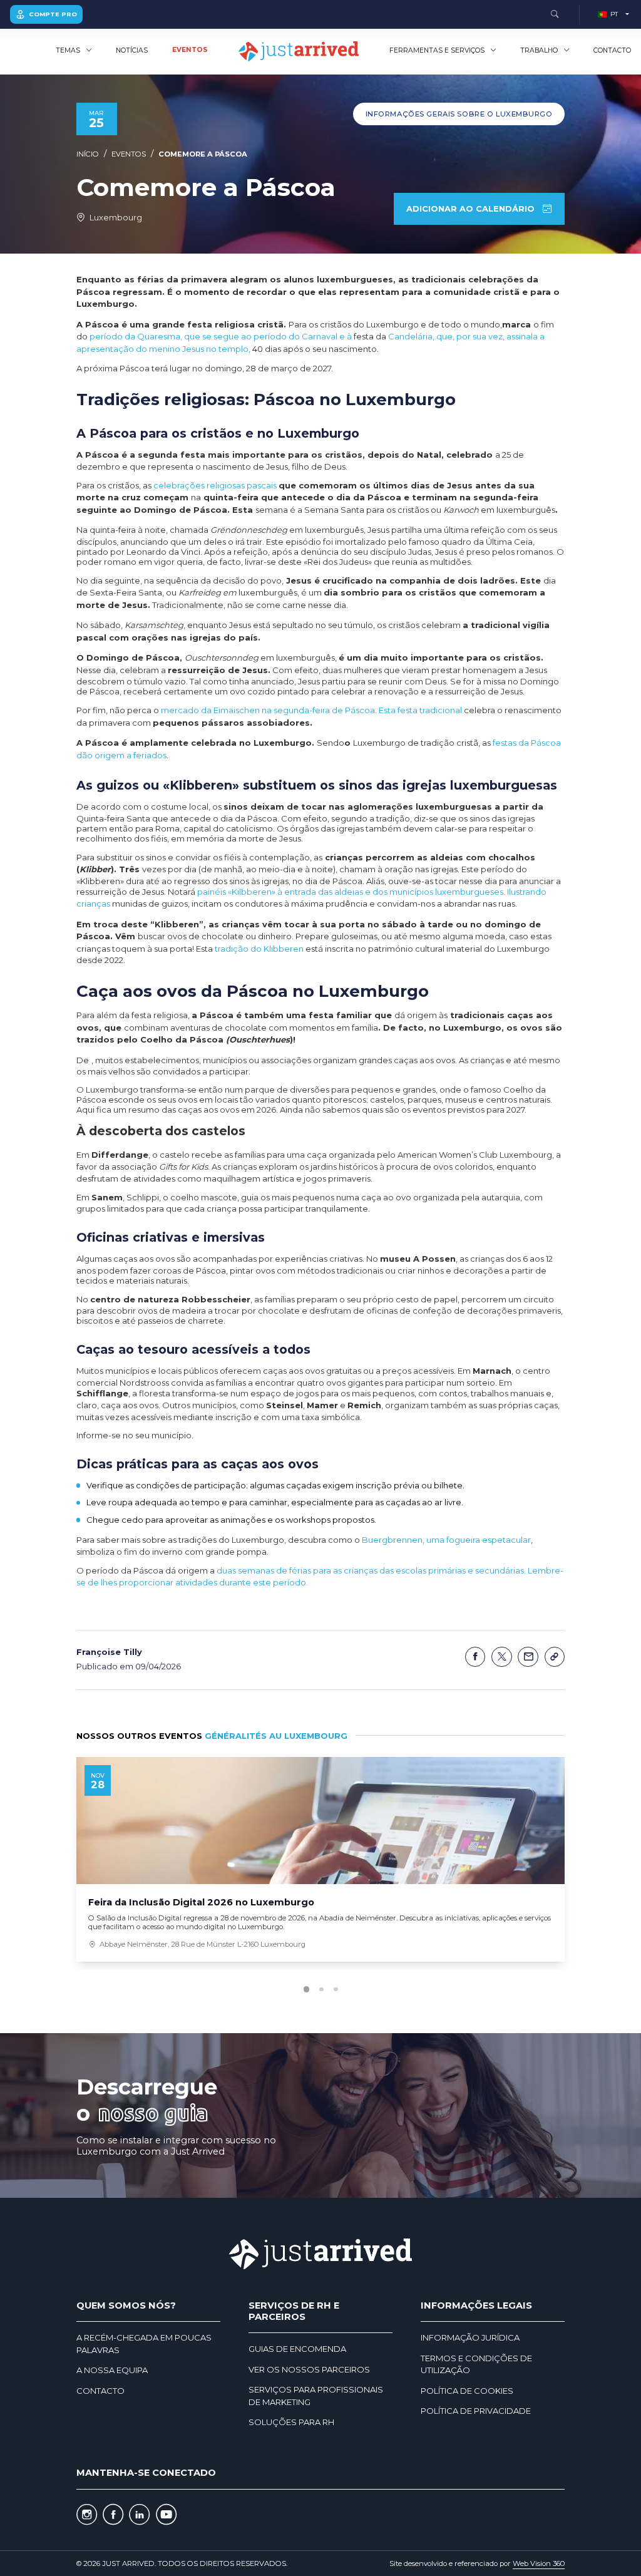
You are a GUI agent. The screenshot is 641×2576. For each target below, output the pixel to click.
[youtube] (166, 2515)
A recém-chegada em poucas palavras (144, 2344)
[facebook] (113, 2515)
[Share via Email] (528, 1657)
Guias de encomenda (297, 2349)
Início (88, 154)
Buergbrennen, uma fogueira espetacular (446, 1540)
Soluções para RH (291, 2422)
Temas (68, 50)
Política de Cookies (467, 2391)
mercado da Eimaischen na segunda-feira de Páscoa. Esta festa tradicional (311, 710)
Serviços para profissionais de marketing (316, 2396)
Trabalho (539, 50)
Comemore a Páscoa (203, 154)
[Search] (555, 15)
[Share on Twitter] (502, 1657)
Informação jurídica (470, 2337)
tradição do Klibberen (259, 949)
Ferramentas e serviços (437, 50)
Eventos (190, 50)
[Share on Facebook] (475, 1657)
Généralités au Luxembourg (276, 1736)
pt (614, 14)
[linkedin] (139, 2515)
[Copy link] (555, 1657)
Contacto (612, 50)
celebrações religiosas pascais (215, 485)
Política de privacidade (476, 2411)
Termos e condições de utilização (476, 2364)
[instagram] (87, 2515)
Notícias (132, 50)
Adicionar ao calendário (470, 209)
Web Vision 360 (539, 2563)
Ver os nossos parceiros (309, 2369)
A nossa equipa (112, 2370)
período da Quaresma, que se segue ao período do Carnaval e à (221, 336)
